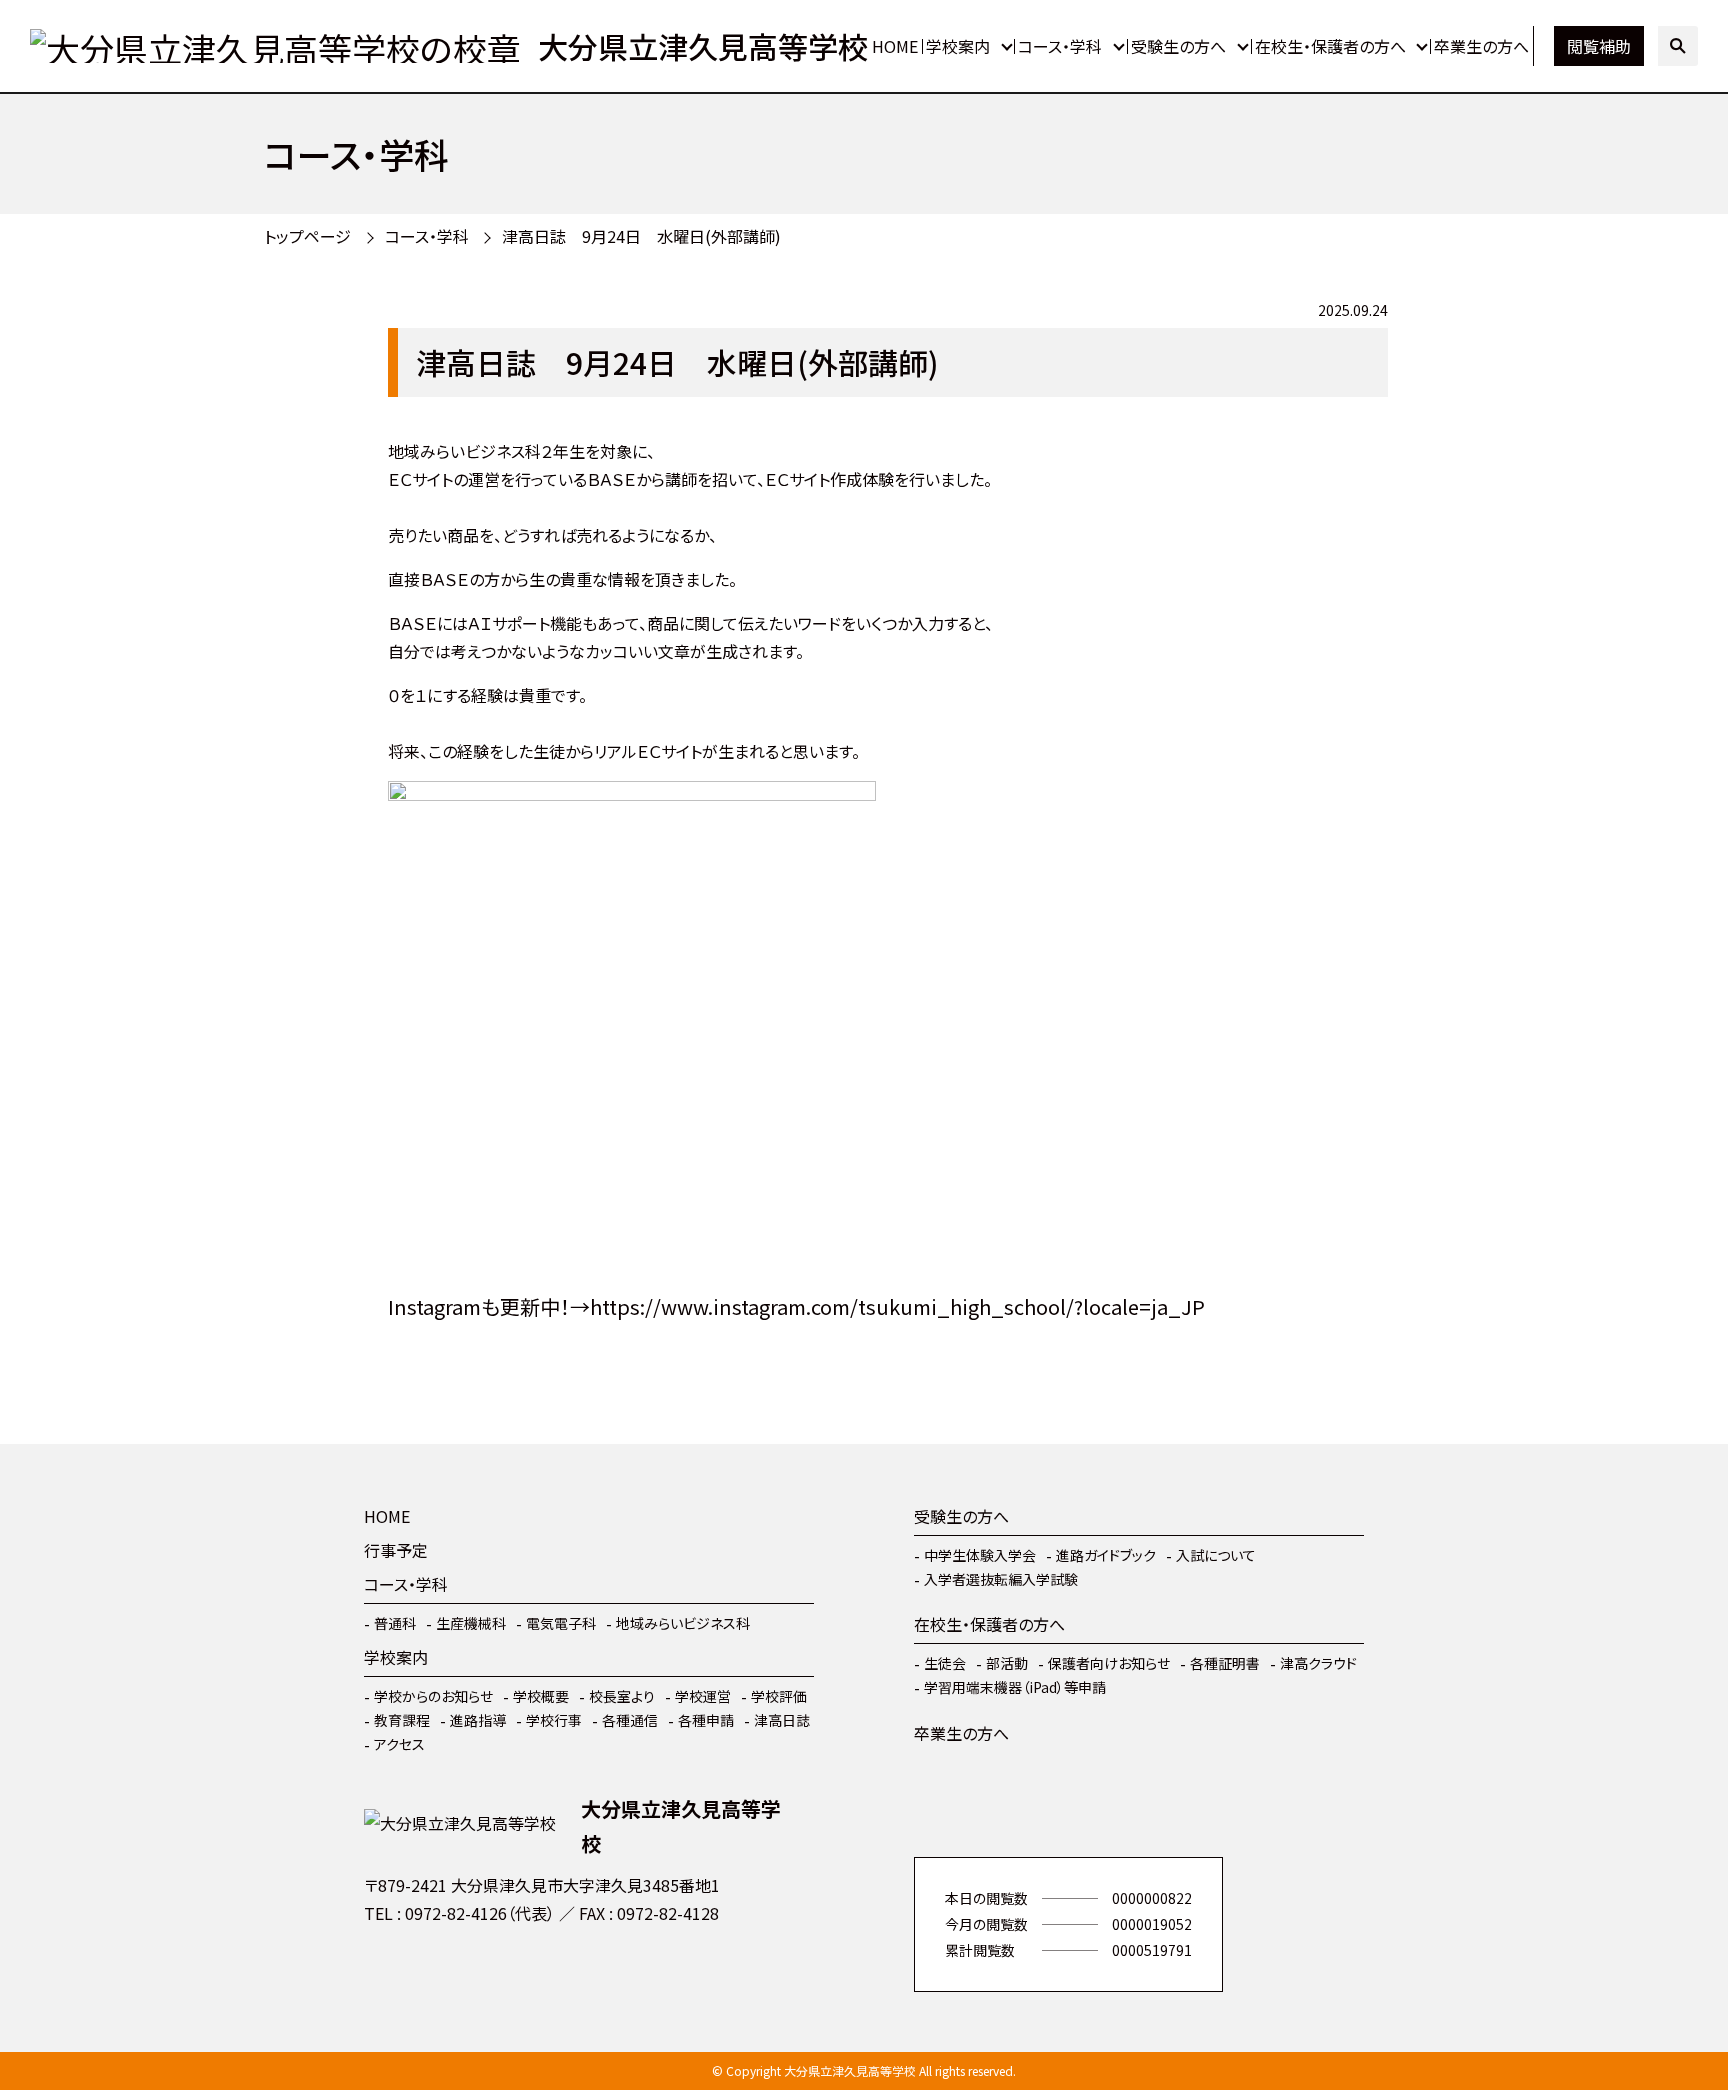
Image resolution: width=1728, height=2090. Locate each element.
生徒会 (945, 1663)
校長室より (622, 1696)
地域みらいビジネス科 (683, 1623)
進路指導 (478, 1720)
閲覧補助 (1599, 46)
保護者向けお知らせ (1109, 1663)
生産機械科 (471, 1623)
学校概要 (541, 1696)
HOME (895, 46)
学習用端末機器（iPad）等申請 (1015, 1687)
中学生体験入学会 (980, 1555)
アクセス (399, 1744)
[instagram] (444, 1972)
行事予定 (396, 1550)
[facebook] (384, 1972)
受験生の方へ (1178, 46)
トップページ (307, 236)
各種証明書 (1225, 1663)
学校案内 (958, 46)
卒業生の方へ (1481, 46)
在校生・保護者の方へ (1330, 46)
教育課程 (402, 1720)
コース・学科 (1060, 46)
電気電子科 (561, 1623)
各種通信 (630, 1720)
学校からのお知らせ (433, 1696)
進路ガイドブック (1106, 1555)
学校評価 (779, 1696)
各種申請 (706, 1720)
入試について (1216, 1555)
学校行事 (554, 1720)
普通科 (395, 1623)
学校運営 (703, 1696)
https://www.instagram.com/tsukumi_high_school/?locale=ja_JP (897, 1306)
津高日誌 (782, 1720)
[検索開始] (1678, 46)
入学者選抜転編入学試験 (1001, 1579)
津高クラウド (1318, 1663)
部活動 (1007, 1663)
